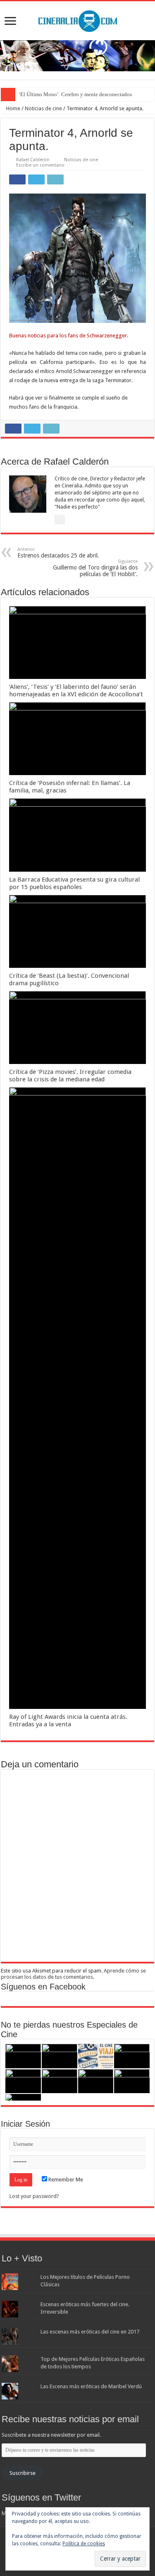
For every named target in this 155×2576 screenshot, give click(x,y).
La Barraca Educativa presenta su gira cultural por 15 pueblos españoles (74, 883)
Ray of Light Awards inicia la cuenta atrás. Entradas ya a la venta (68, 1721)
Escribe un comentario (40, 165)
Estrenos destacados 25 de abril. (58, 553)
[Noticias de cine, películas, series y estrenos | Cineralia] (78, 19)
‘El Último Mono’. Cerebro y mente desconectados (75, 94)
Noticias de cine (43, 108)
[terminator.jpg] (77, 258)
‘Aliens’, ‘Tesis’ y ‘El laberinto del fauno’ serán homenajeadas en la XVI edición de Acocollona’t (76, 691)
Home (13, 108)
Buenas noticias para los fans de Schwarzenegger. (69, 336)
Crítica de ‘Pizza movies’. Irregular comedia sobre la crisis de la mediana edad (70, 1076)
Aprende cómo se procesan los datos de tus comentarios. (73, 1974)
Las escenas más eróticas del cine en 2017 (90, 2332)
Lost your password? (34, 2196)
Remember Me (65, 2180)
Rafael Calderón (33, 160)
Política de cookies (84, 2544)
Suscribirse (23, 2473)
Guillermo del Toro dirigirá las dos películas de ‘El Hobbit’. (95, 568)
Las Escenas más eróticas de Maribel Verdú (91, 2386)
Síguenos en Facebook (43, 1987)
